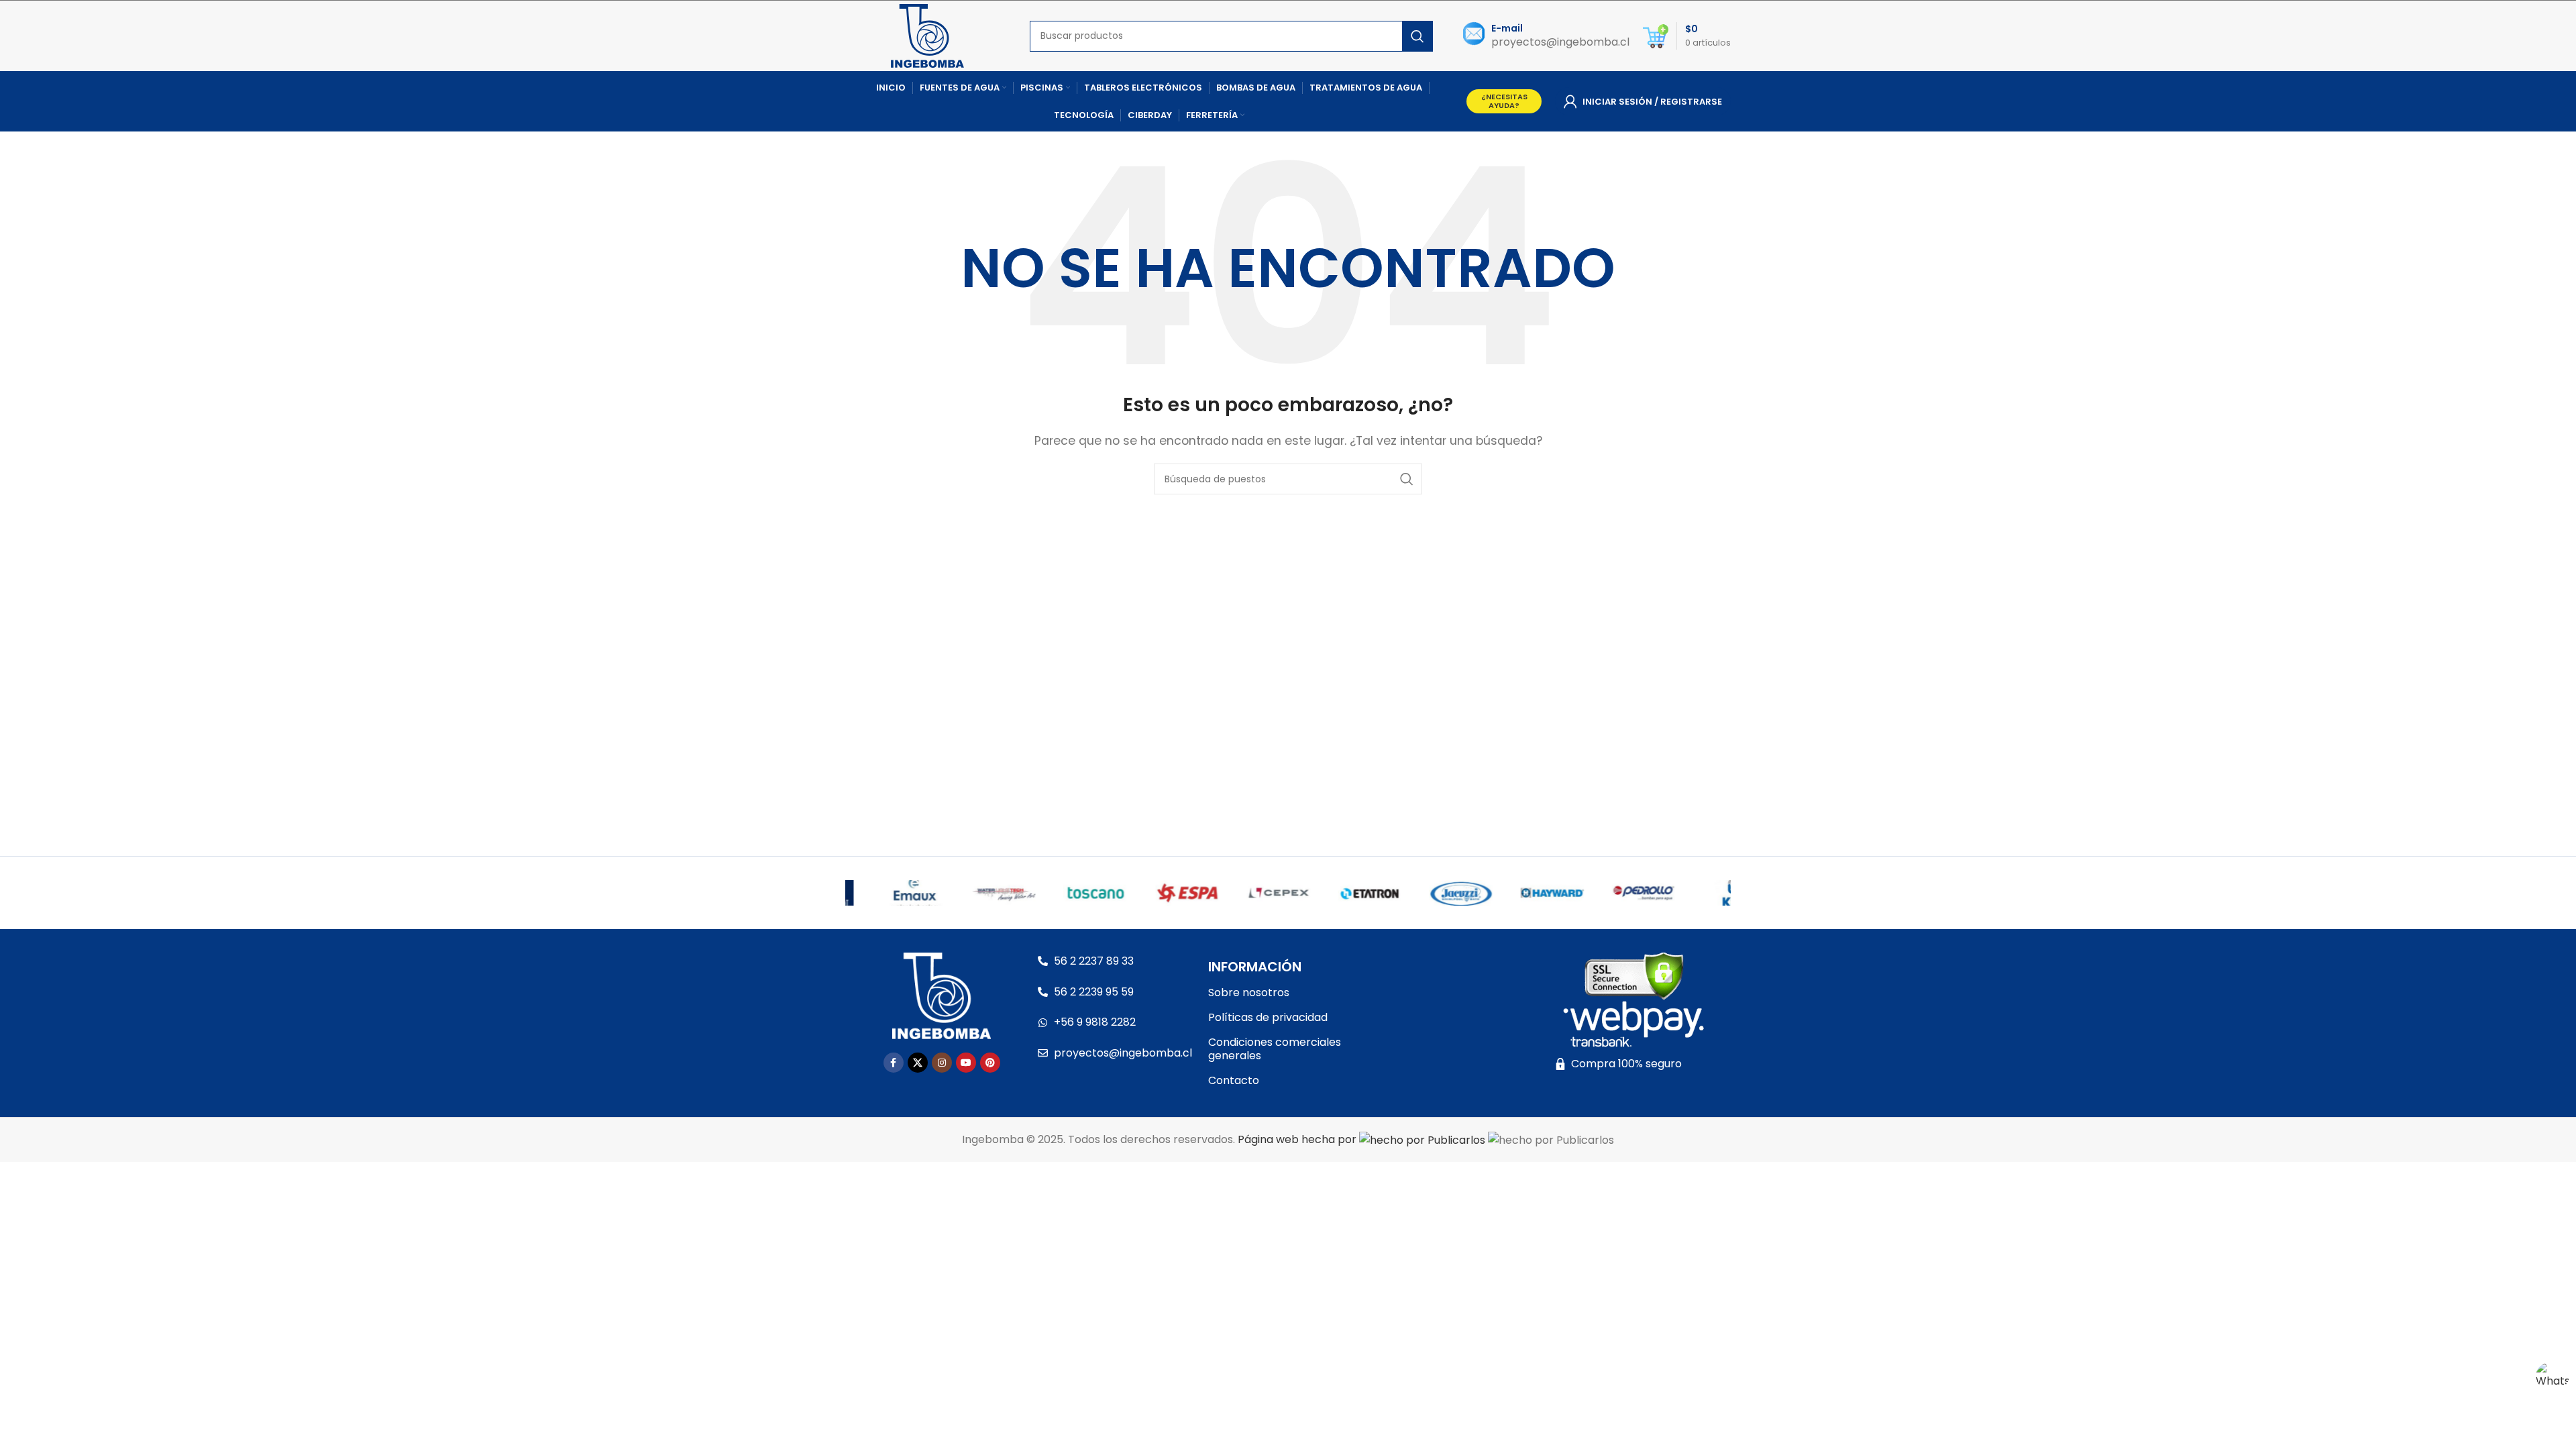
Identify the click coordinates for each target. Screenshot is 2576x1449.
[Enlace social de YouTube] (966, 1063)
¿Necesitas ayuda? (1504, 101)
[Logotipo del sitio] (927, 35)
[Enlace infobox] (1546, 36)
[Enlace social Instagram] (942, 1063)
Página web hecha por (1298, 1139)
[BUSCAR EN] (1417, 36)
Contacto (1234, 1080)
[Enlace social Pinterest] (990, 1063)
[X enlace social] (918, 1063)
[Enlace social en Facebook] (894, 1063)
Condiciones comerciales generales (1275, 1049)
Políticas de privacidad (1268, 1017)
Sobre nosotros (1249, 992)
